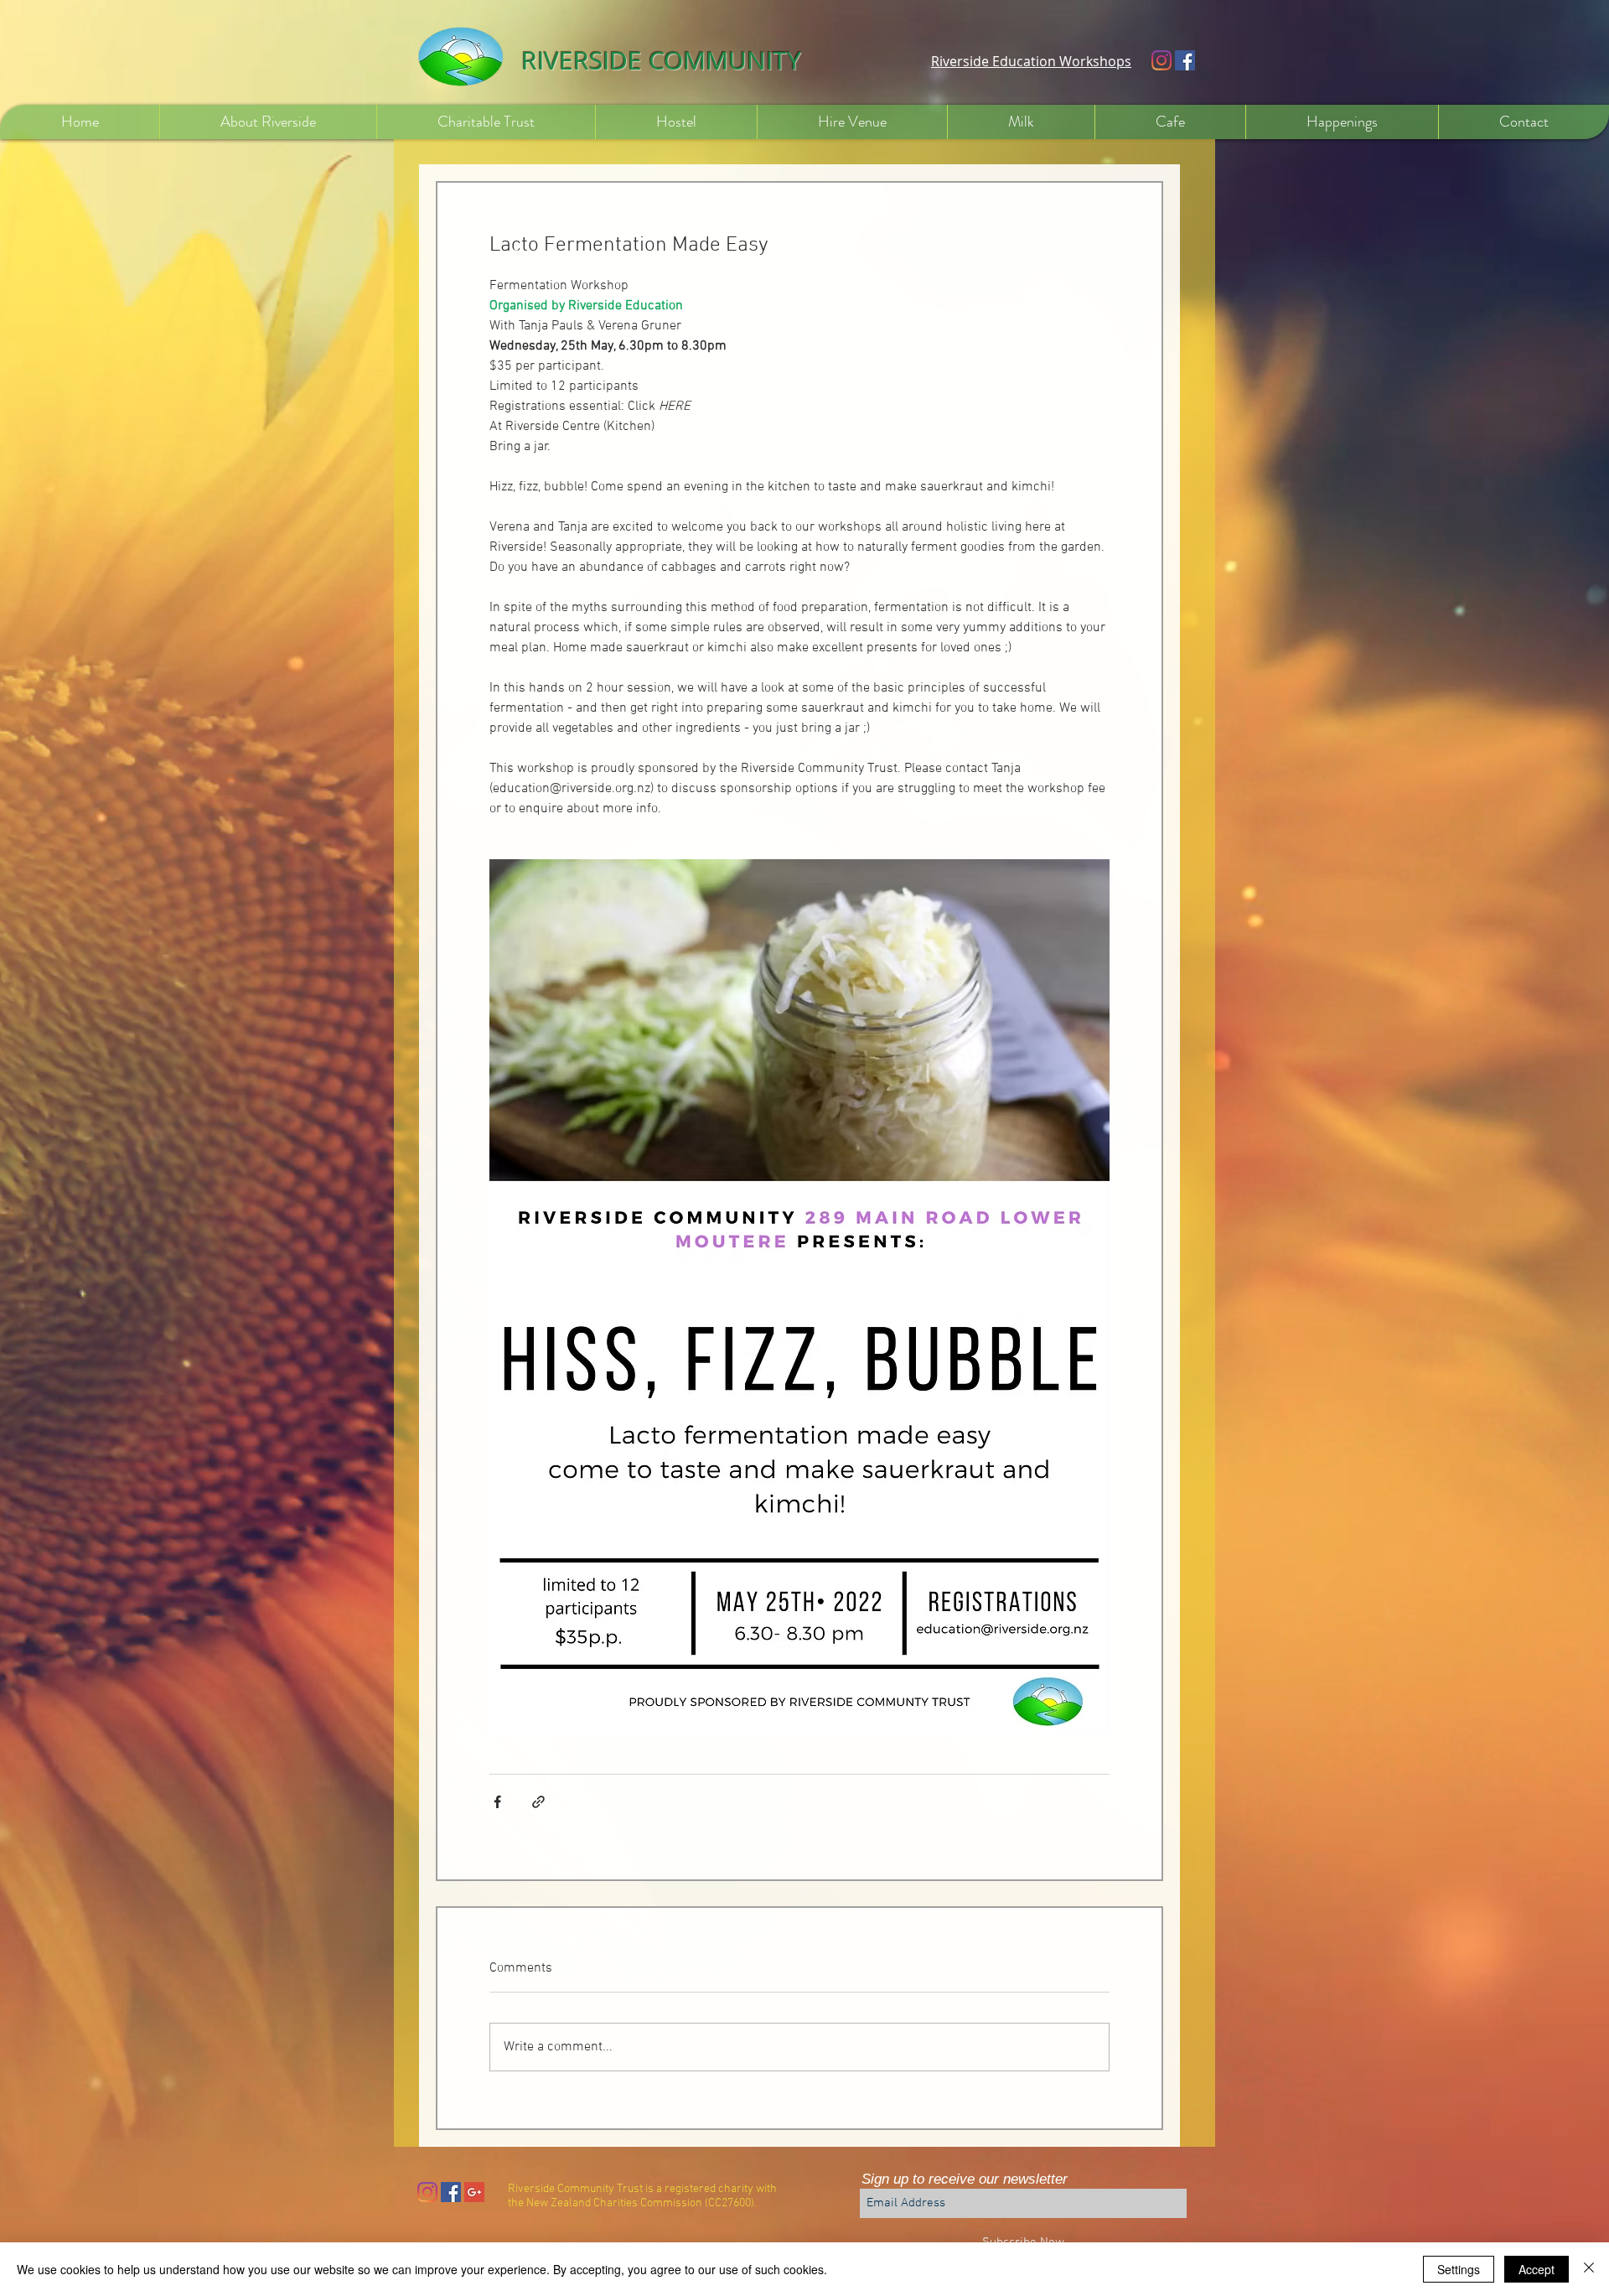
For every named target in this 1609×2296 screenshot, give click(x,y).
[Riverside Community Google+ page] (474, 2192)
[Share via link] (538, 1802)
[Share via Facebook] (497, 1802)
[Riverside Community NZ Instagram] (1161, 60)
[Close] (1589, 2269)
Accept (1537, 2269)
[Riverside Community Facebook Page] (1185, 60)
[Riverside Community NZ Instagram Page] (427, 2192)
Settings (1459, 2269)
